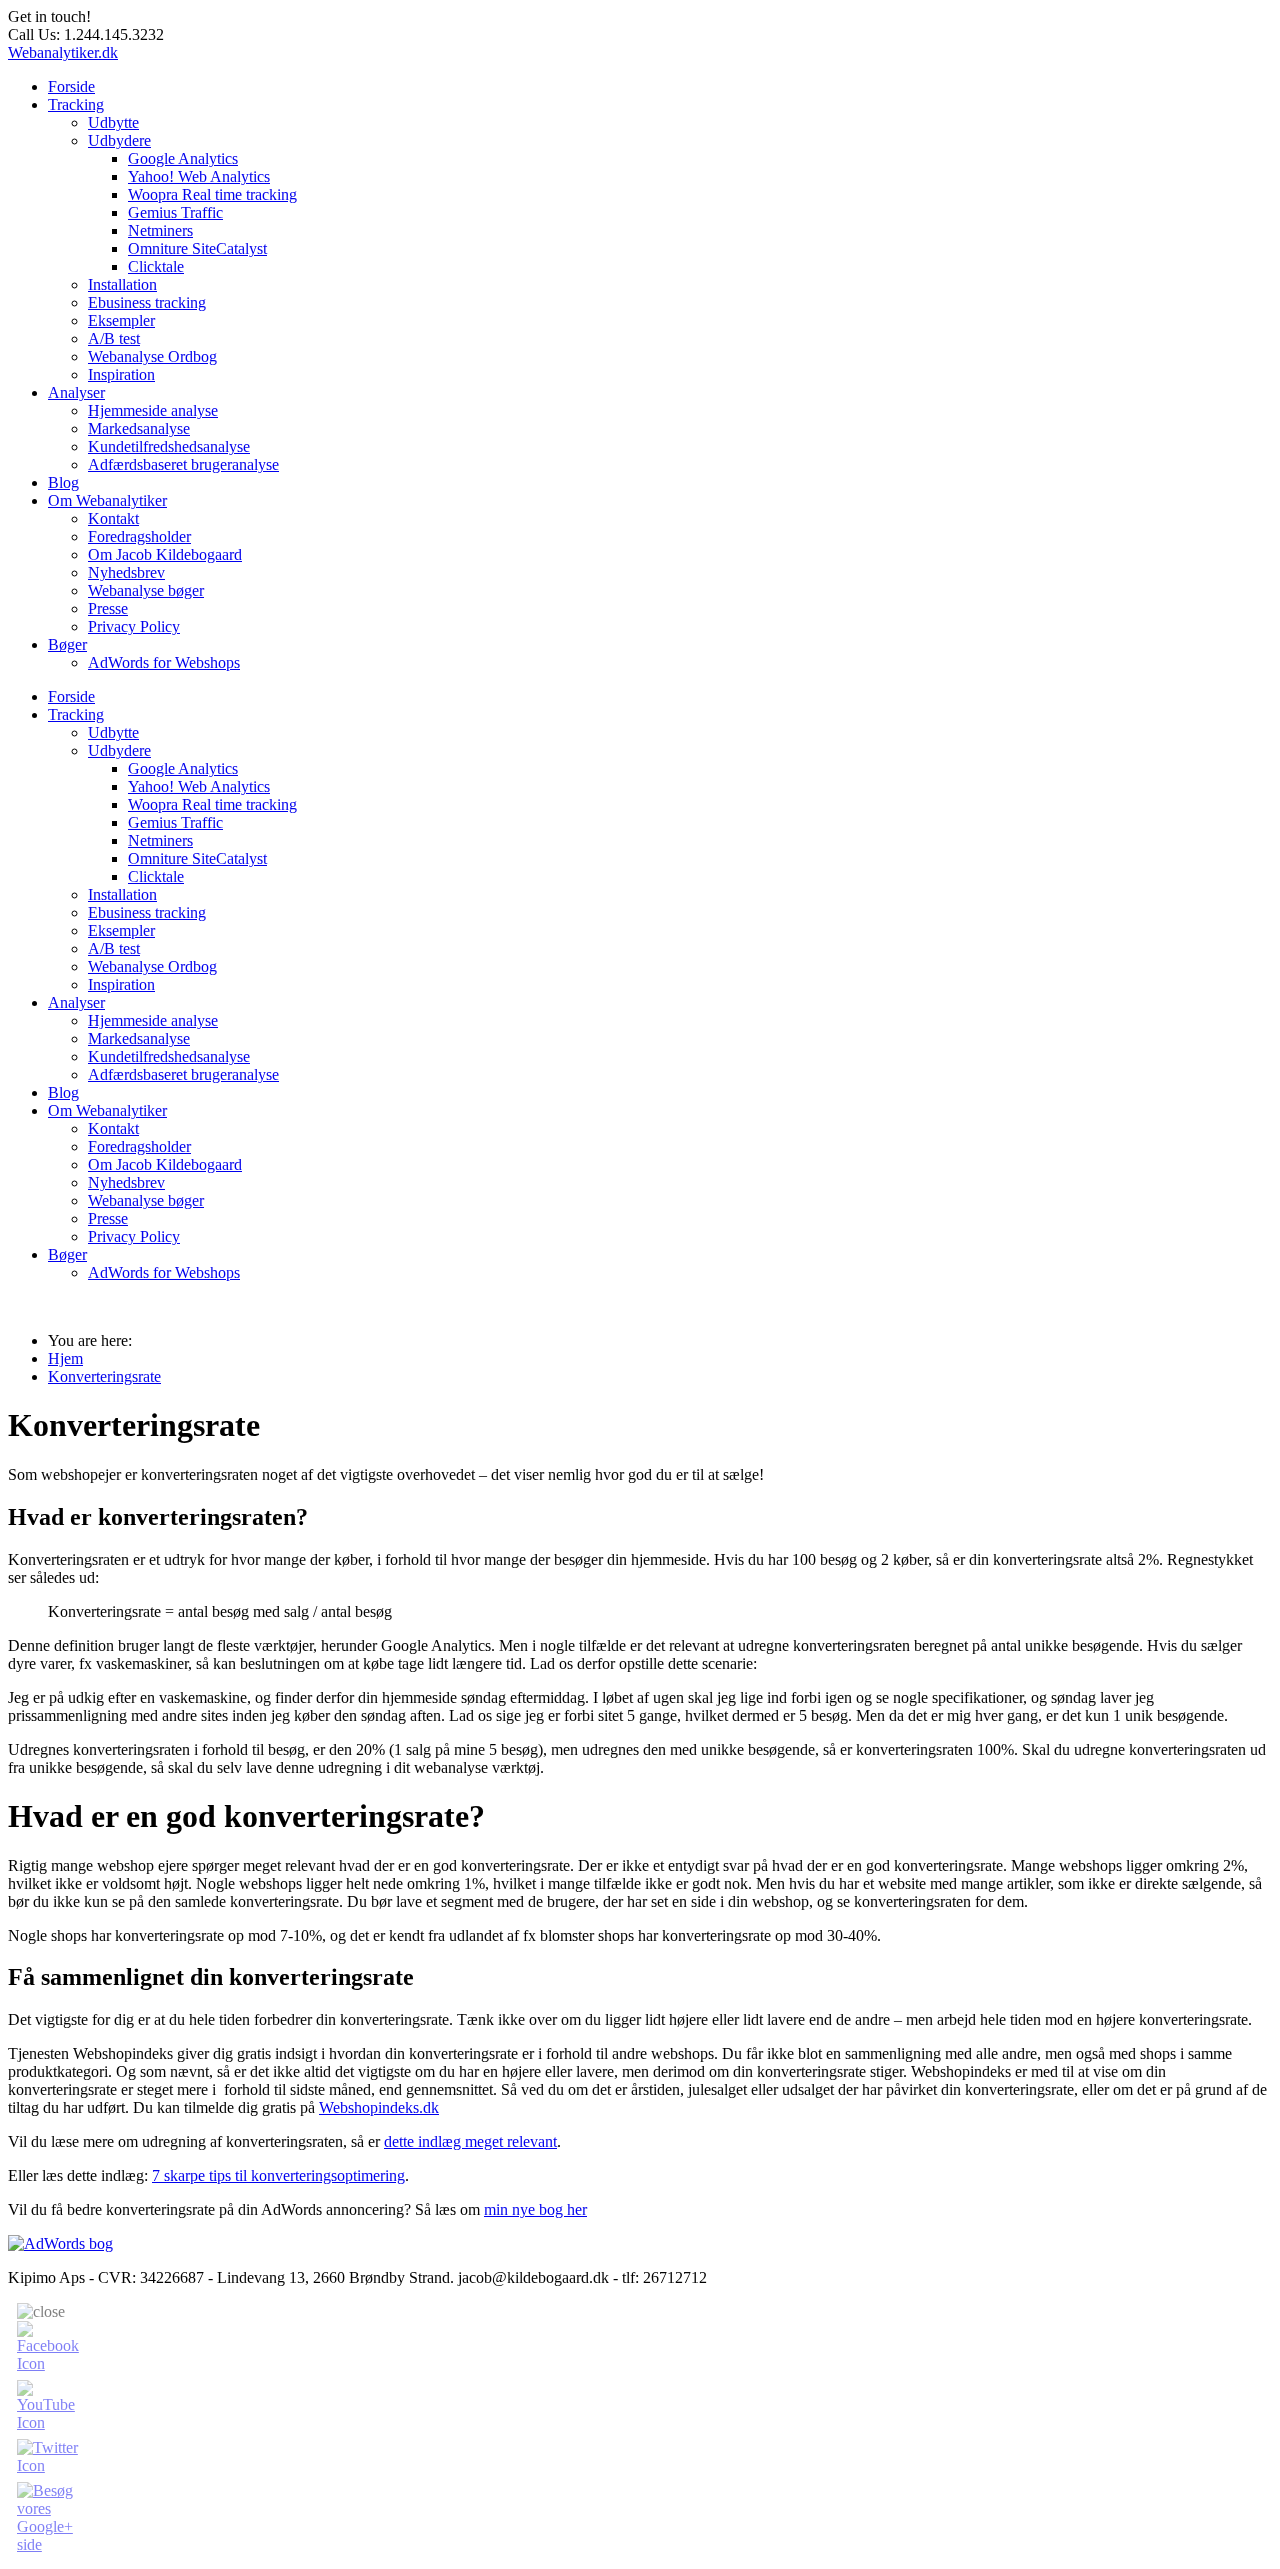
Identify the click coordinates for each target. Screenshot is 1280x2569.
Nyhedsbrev (126, 572)
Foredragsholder (139, 536)
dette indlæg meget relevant (470, 2141)
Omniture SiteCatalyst (197, 248)
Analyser (76, 392)
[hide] (41, 2312)
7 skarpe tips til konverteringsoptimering (278, 2175)
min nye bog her (535, 2209)
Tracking (76, 104)
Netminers (160, 230)
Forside (71, 86)
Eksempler (121, 320)
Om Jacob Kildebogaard (165, 554)
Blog (63, 482)
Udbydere (119, 140)
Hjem (65, 1358)
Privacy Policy (134, 626)
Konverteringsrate (104, 1376)
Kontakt (113, 518)
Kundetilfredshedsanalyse (169, 446)
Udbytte (113, 122)
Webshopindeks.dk (379, 2107)
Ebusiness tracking (147, 302)
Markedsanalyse (139, 428)
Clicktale (156, 266)
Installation (122, 284)
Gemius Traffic (175, 212)
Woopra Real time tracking (212, 194)
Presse (108, 608)
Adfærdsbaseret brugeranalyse (183, 464)
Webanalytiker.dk (63, 52)
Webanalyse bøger (146, 590)
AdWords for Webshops (164, 662)
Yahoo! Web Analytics (199, 176)
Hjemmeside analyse (153, 410)
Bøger (67, 644)
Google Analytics (183, 158)
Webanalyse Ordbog (152, 356)
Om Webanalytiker (107, 500)
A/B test (114, 338)
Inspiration (121, 374)
